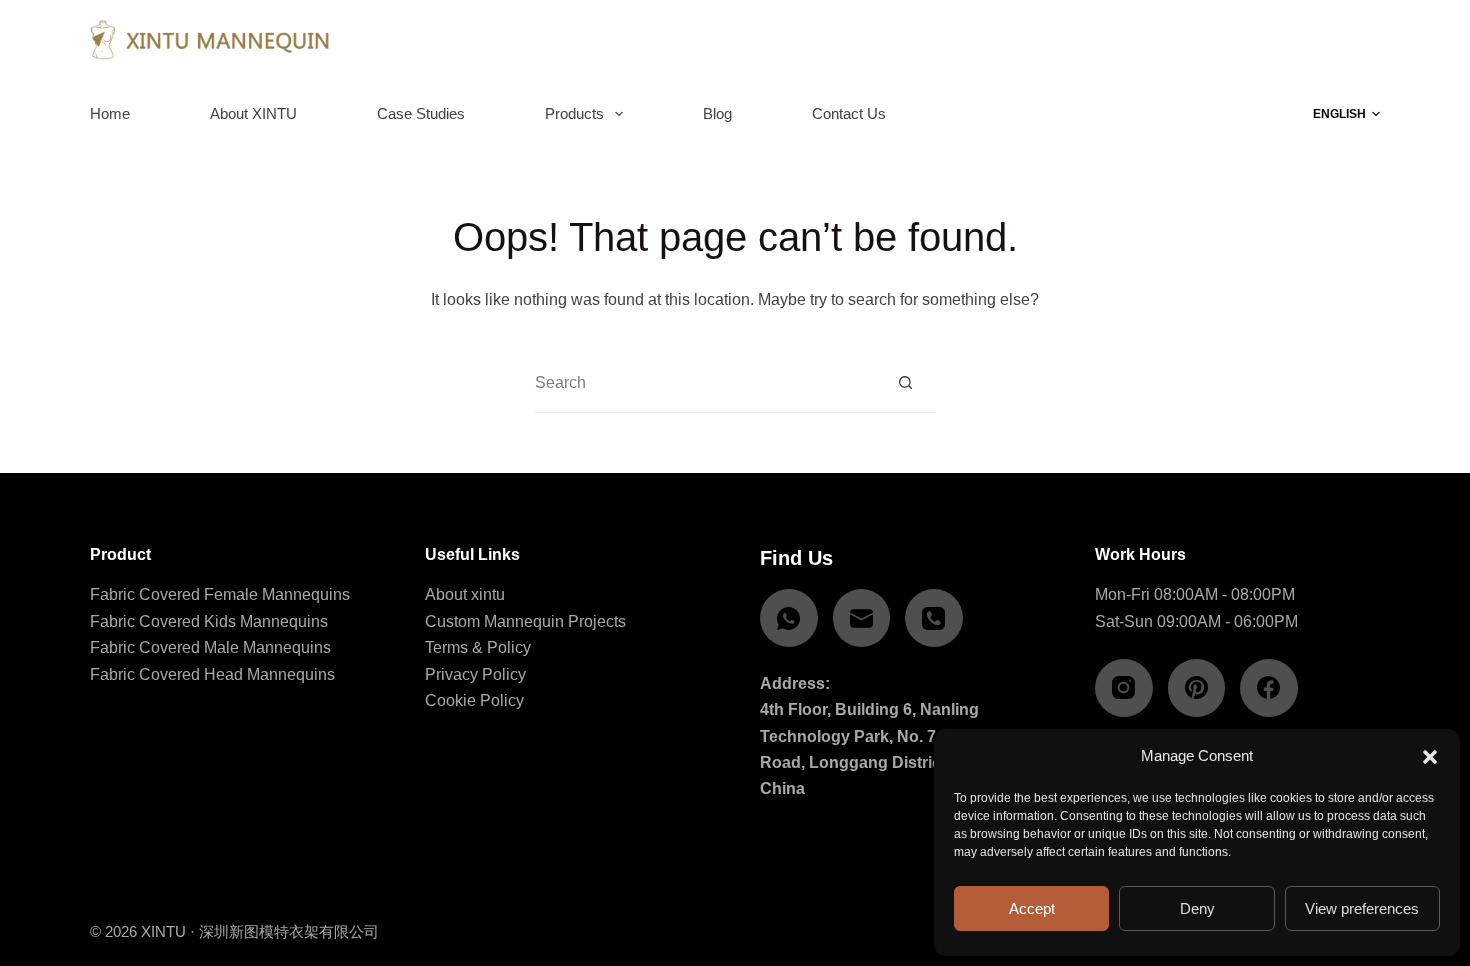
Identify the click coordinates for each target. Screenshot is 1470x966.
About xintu (465, 594)
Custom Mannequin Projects (525, 621)
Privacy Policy (475, 674)
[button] (1430, 757)
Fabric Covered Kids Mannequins (209, 621)
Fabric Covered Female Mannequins (220, 594)
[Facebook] (1269, 688)
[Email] (862, 618)
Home (110, 113)
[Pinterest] (1197, 688)
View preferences (1362, 908)
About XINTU (253, 113)
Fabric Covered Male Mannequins (210, 647)
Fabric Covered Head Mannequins (212, 674)
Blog (717, 113)
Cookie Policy (474, 700)
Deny (1197, 908)
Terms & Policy (478, 647)
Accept (1032, 908)
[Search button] (905, 382)
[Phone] (934, 618)
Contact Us (849, 113)
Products (574, 113)
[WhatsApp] (789, 618)
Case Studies (421, 113)
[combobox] (705, 383)
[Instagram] (1124, 688)
